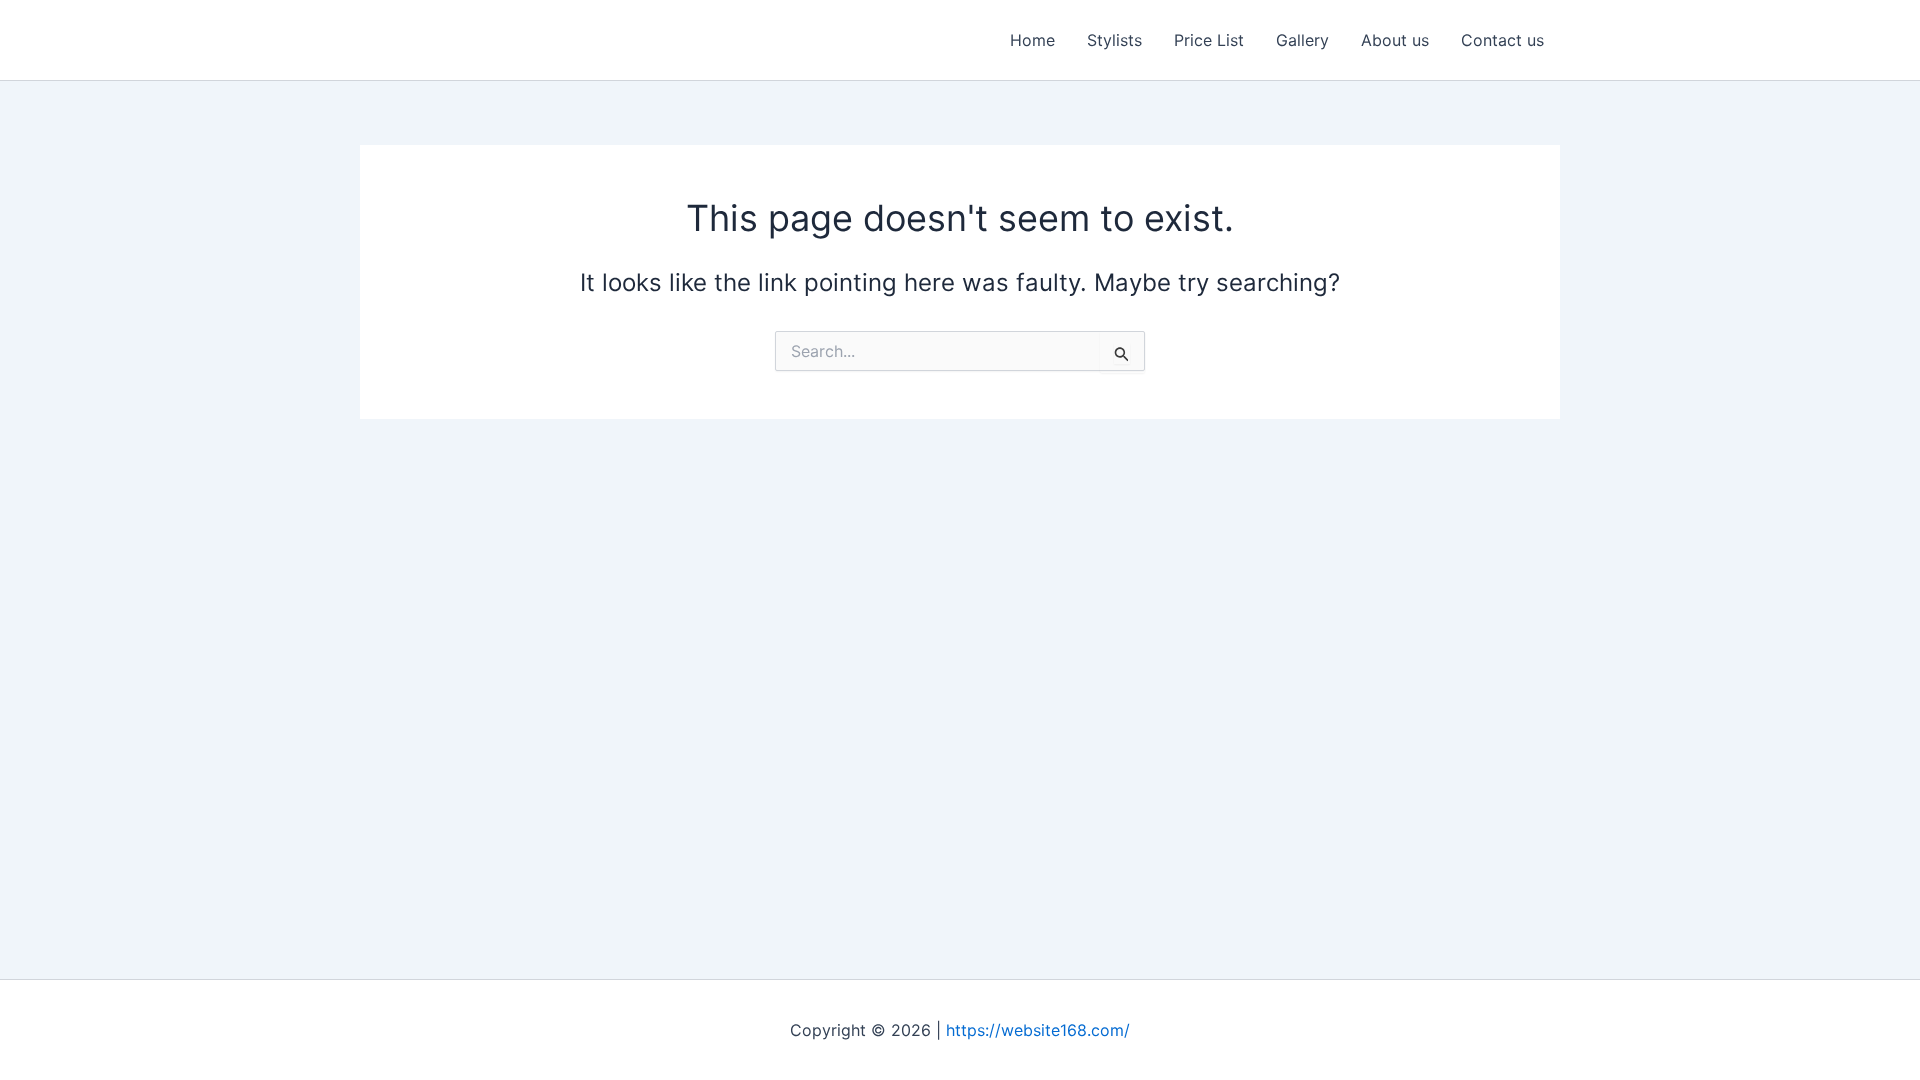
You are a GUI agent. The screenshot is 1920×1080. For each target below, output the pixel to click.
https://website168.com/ (1038, 1030)
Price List (1209, 40)
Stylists (1114, 40)
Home (1032, 40)
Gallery (1302, 40)
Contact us (1502, 40)
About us (1395, 40)
